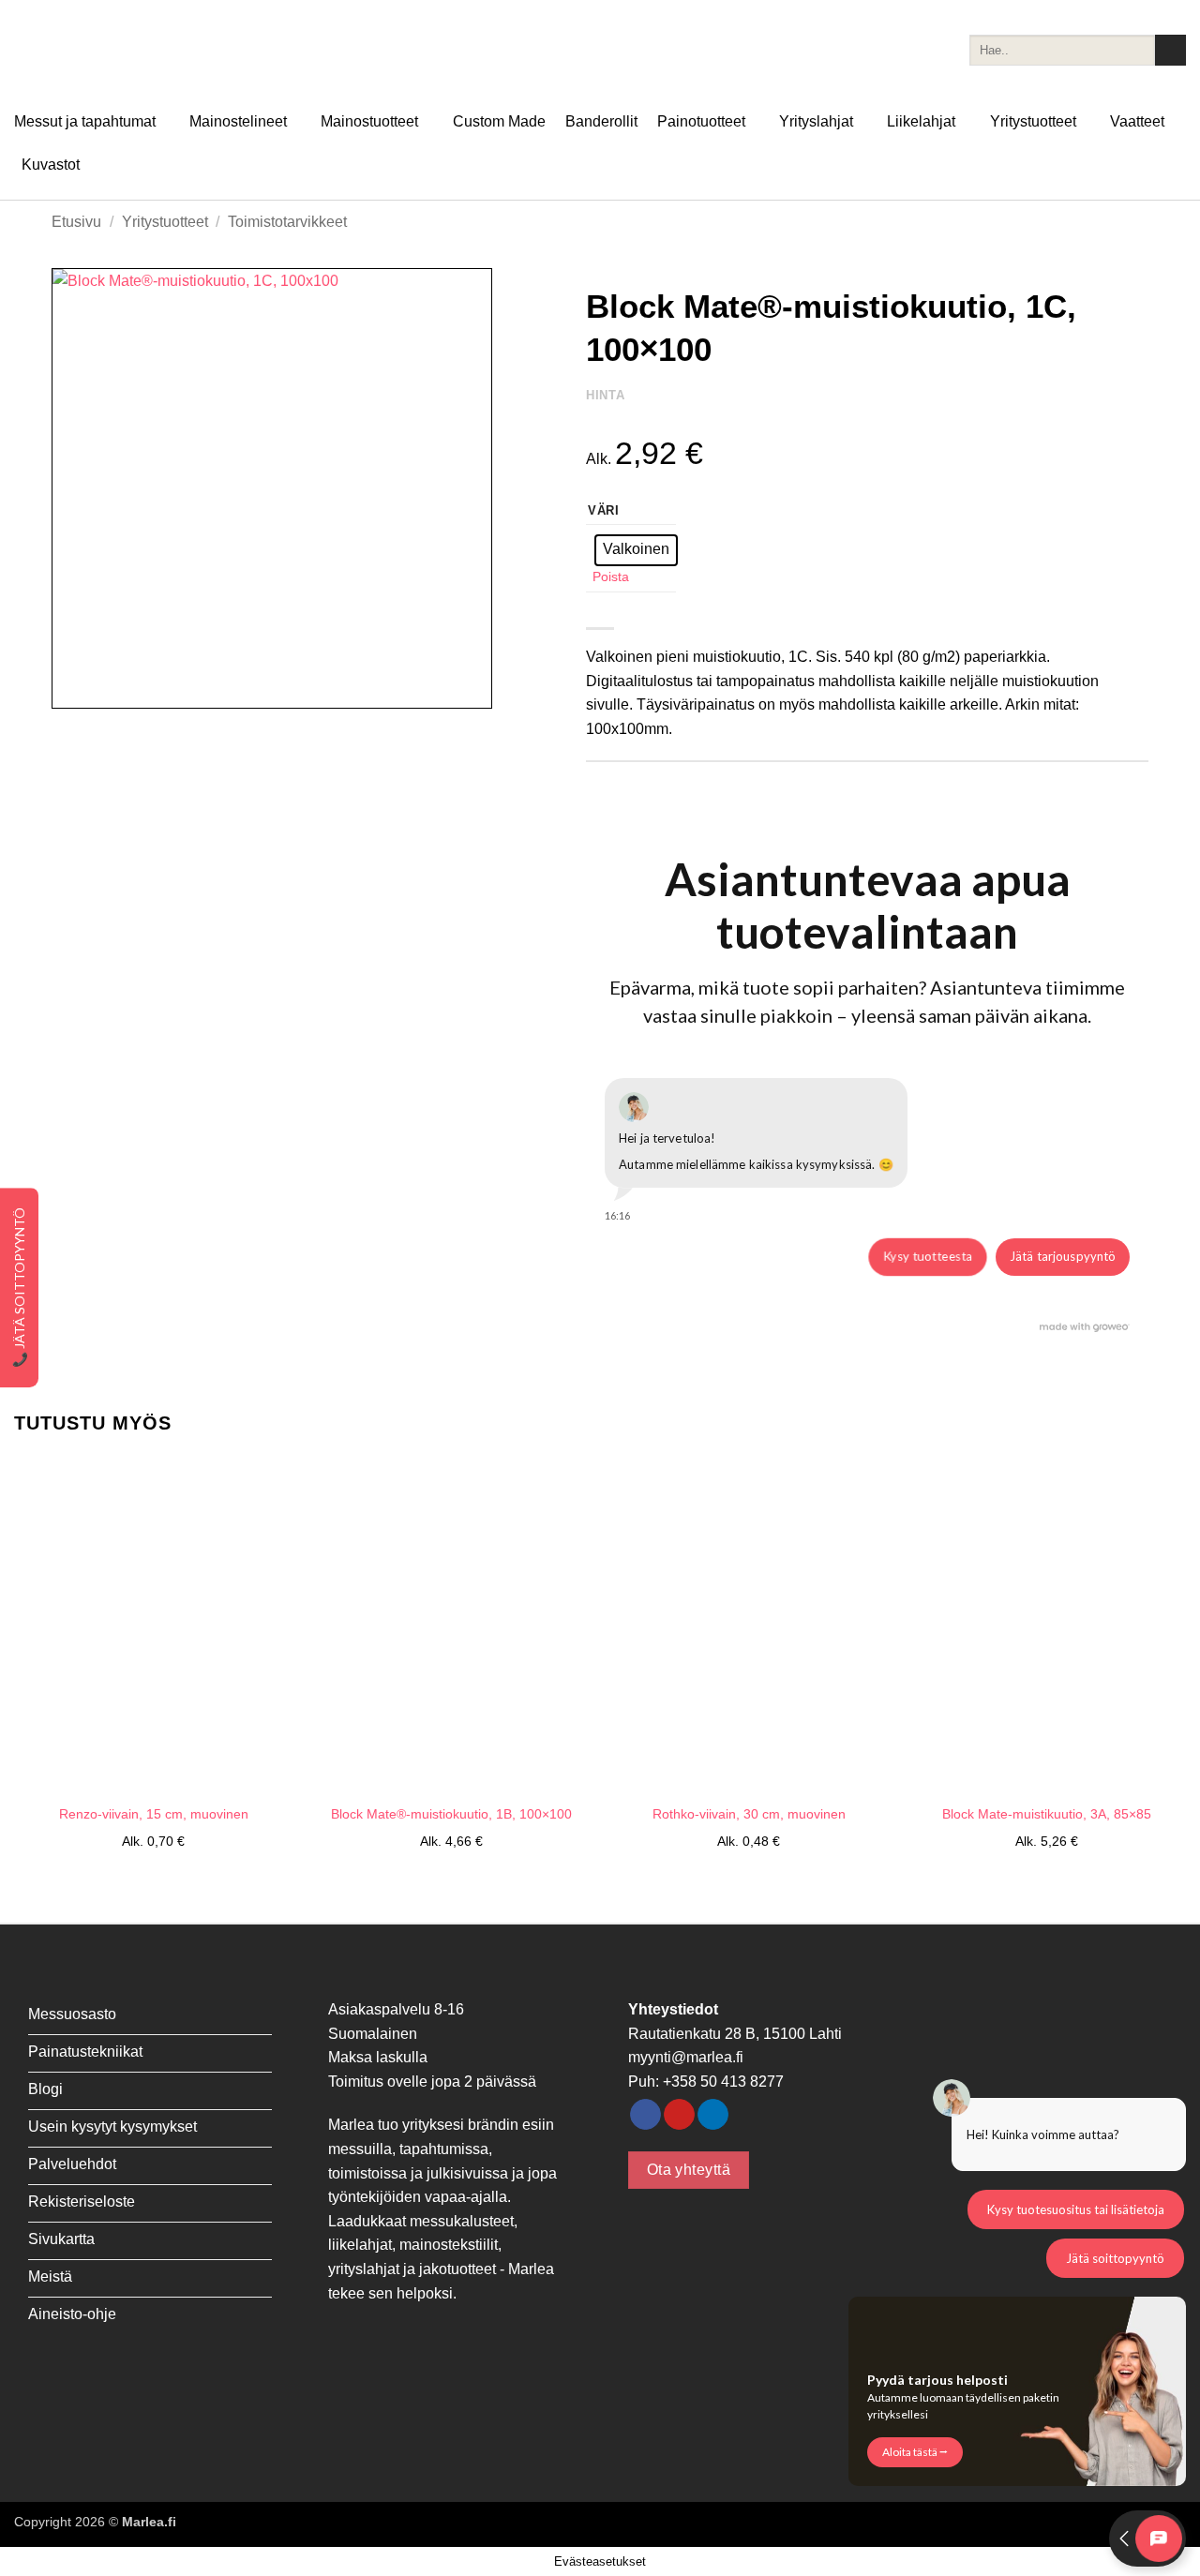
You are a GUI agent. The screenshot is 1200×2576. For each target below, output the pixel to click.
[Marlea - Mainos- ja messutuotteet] (108, 50)
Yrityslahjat (816, 121)
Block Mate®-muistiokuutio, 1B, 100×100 (451, 1814)
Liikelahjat (921, 121)
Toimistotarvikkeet (287, 222)
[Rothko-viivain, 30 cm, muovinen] (749, 1625)
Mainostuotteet (369, 121)
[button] (76, 686)
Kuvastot (51, 165)
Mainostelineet (238, 121)
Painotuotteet (701, 121)
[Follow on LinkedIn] (713, 2115)
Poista (611, 577)
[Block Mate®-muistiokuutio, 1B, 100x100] (451, 1625)
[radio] (636, 550)
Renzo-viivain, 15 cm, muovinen (154, 1814)
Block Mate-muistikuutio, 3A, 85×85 (1047, 1814)
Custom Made (499, 121)
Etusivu (76, 222)
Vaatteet (1137, 121)
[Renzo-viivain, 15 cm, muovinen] (154, 1625)
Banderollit (601, 121)
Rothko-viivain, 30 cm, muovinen (749, 1814)
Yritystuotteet (1033, 121)
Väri (604, 511)
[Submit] (1170, 51)
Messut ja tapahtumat (85, 121)
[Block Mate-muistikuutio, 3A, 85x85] (1046, 1625)
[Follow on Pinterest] (679, 2115)
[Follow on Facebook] (645, 2115)
